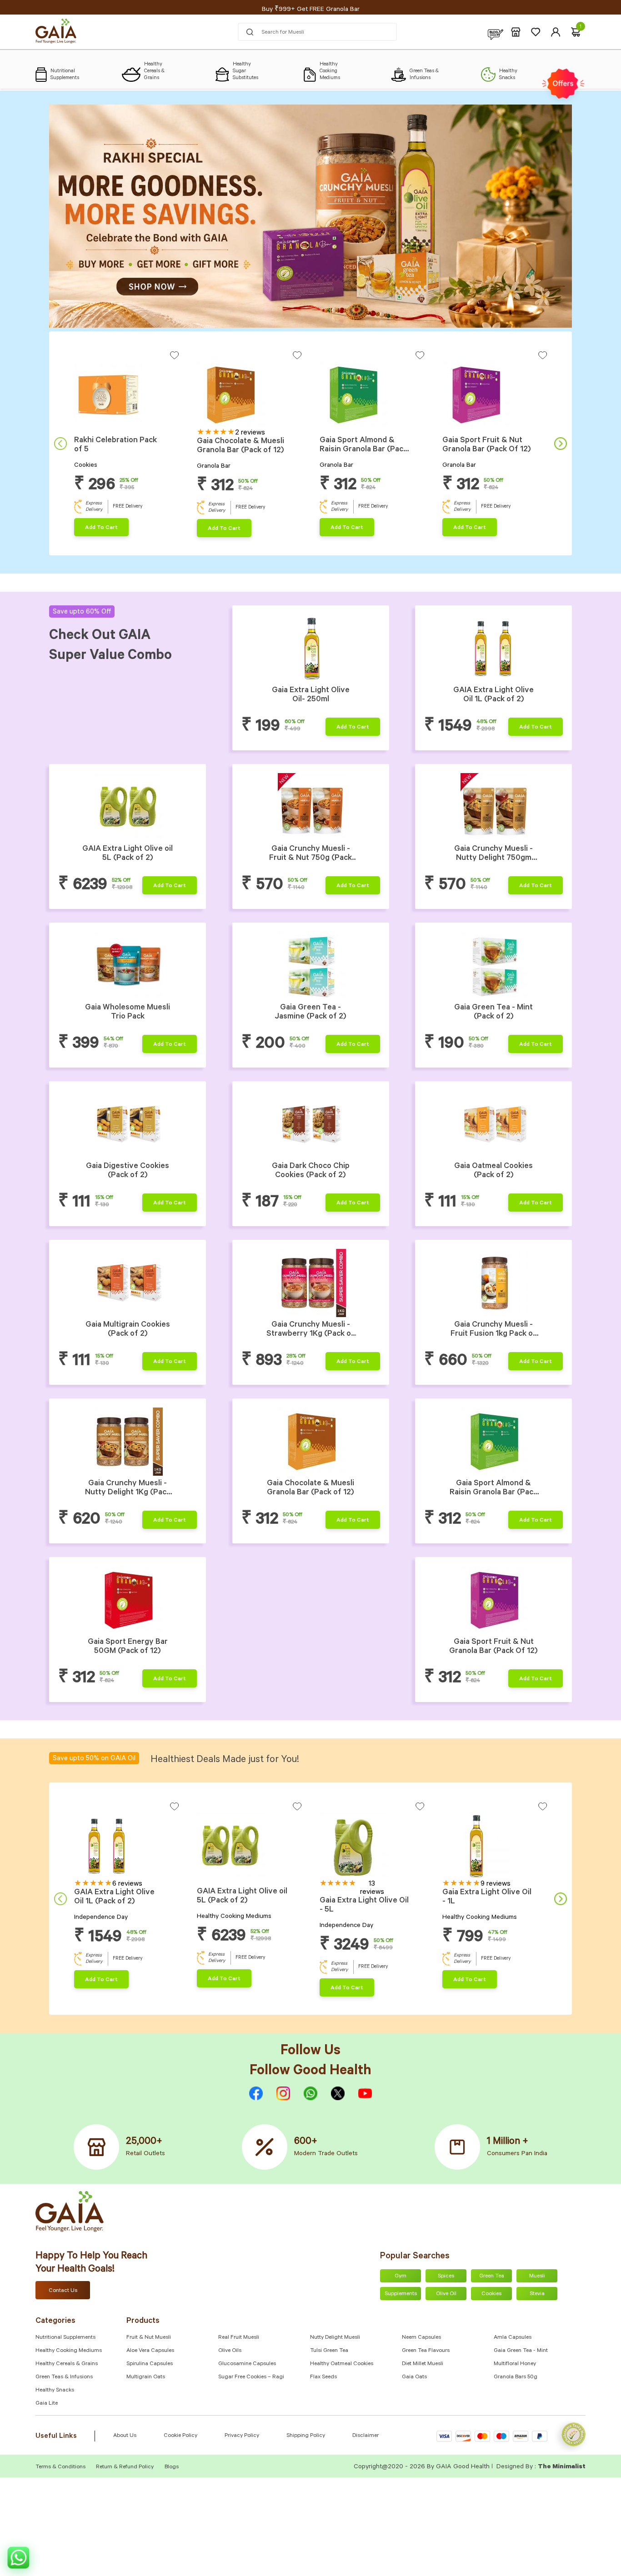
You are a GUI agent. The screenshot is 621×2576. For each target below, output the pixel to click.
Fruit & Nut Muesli (149, 2338)
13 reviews (372, 1888)
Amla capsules (513, 2338)
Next (561, 444)
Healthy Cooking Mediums (69, 2351)
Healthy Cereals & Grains (67, 2364)
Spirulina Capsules (150, 2364)
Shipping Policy (306, 2436)
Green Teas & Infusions (64, 2377)
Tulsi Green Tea (329, 2351)
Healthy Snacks (55, 2391)
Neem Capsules (421, 2338)
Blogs (172, 2467)
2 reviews (250, 433)
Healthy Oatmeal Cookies (342, 2364)
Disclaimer (366, 2436)
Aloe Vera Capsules (150, 2351)
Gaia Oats (414, 2377)
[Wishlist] (536, 32)
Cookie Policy (180, 2436)
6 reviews (127, 1884)
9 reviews (496, 1884)
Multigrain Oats (146, 2377)
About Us (125, 2436)
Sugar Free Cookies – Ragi (251, 2377)
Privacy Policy (242, 2436)
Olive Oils (230, 2351)
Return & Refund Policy (125, 2467)
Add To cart (101, 528)
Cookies (491, 2294)
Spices (446, 2276)
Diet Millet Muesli (423, 2364)
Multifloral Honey (515, 2364)
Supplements (401, 2294)
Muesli (537, 2276)
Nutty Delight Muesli (335, 2338)
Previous (60, 444)
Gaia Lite (47, 2404)
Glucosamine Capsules (247, 2364)
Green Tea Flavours (426, 2351)
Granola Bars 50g (516, 2377)
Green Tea (492, 2276)
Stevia (537, 2294)
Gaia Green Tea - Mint (521, 2351)
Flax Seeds (323, 2377)
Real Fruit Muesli (239, 2338)
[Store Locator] (516, 32)
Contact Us (63, 2291)
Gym (401, 2276)
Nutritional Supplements (65, 2338)
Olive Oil (446, 2294)
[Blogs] (496, 32)
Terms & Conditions (61, 2467)
